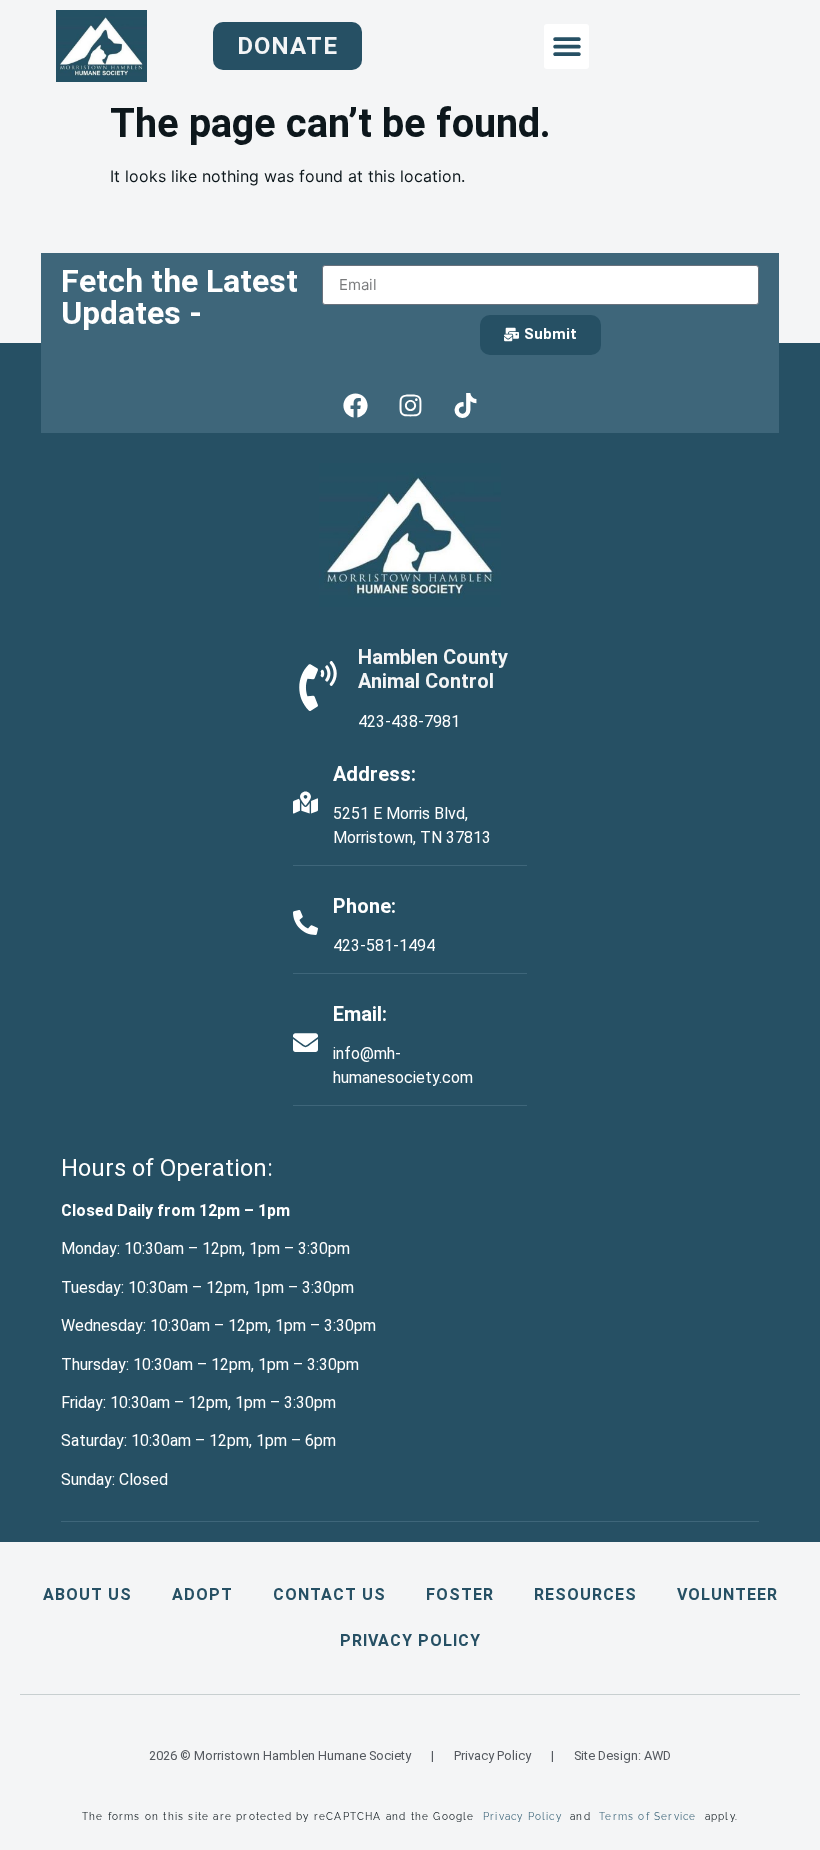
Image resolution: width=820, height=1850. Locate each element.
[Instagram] (410, 406)
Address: (374, 774)
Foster (460, 1594)
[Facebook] (355, 406)
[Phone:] (305, 922)
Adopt (202, 1594)
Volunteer (727, 1594)
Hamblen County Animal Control (433, 669)
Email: (360, 1014)
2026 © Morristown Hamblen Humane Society (280, 1755)
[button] (566, 46)
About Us (87, 1594)
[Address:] (305, 802)
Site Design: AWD (622, 1755)
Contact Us (329, 1594)
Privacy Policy (410, 1640)
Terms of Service (647, 1816)
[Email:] (305, 1042)
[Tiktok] (465, 406)
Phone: (364, 906)
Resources (585, 1594)
